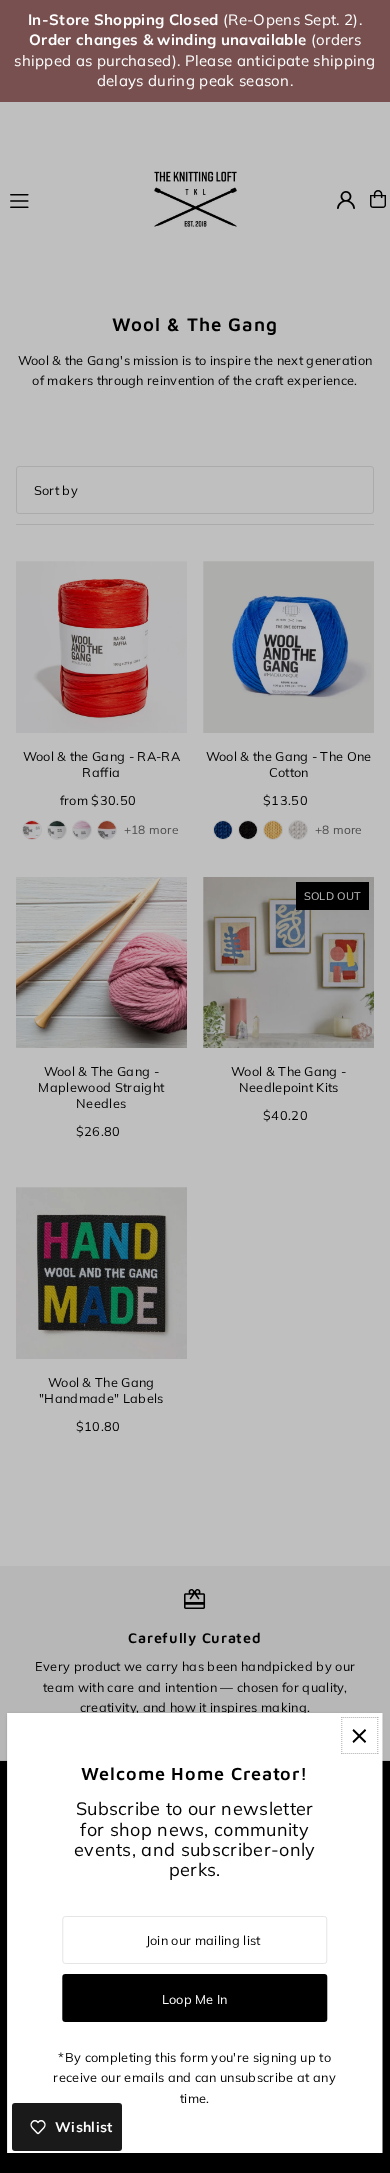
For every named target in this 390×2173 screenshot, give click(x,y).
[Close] (359, 1735)
